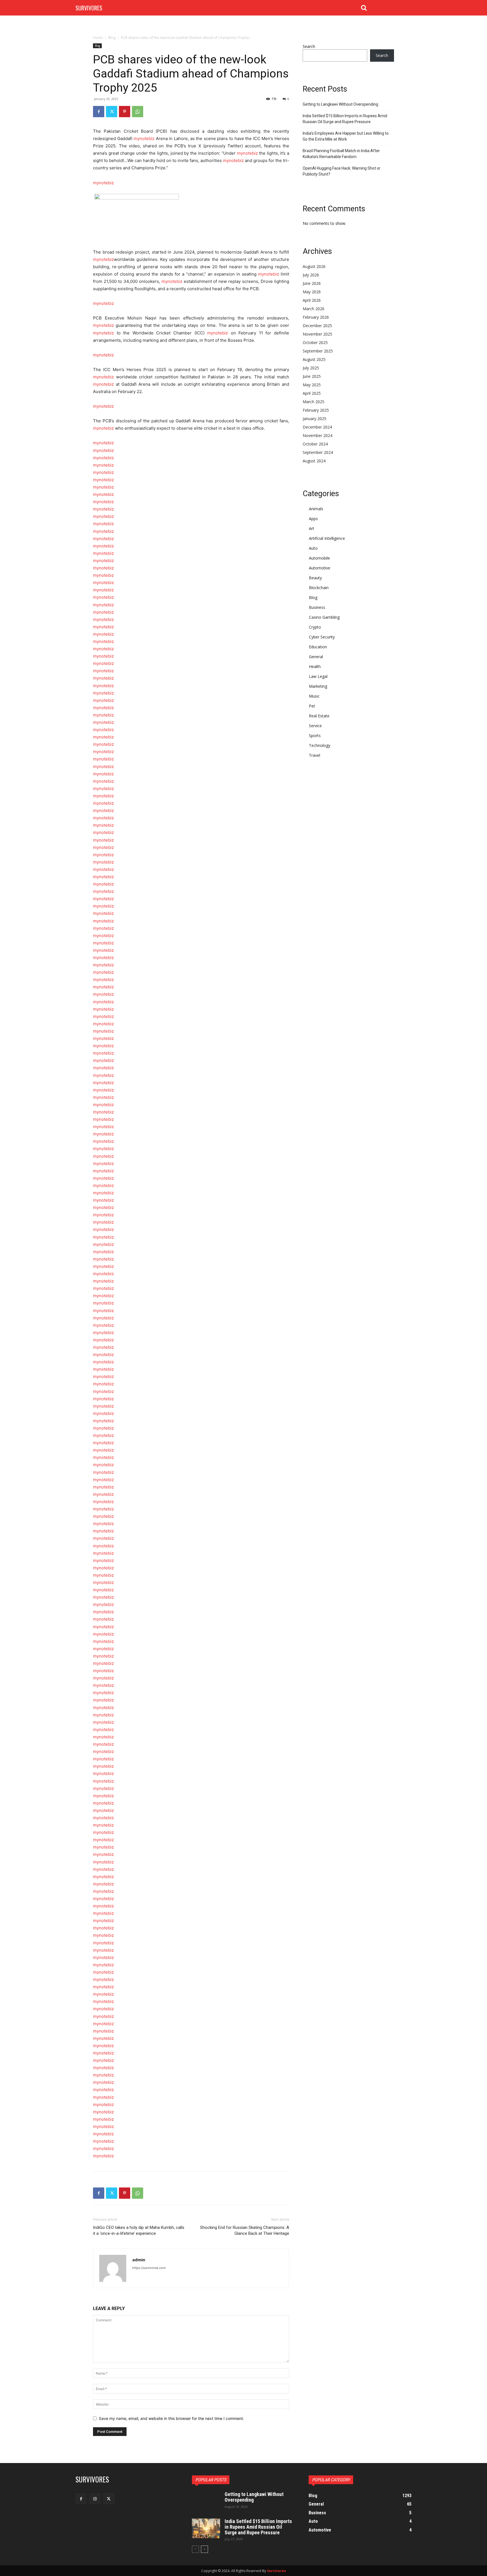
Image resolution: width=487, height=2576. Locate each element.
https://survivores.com (149, 2268)
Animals (316, 509)
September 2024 (318, 452)
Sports (315, 735)
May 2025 (312, 385)
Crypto (315, 627)
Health (315, 666)
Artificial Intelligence (327, 538)
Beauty (315, 578)
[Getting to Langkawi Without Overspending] (206, 2501)
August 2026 (314, 266)
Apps (313, 519)
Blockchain (319, 588)
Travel (315, 755)
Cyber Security (322, 637)
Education (318, 647)
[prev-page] (195, 2549)
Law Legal (318, 676)
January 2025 (315, 419)
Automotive (320, 568)
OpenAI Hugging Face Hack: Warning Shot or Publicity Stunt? (342, 171)
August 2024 (314, 461)
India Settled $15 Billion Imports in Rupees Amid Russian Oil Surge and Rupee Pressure (345, 119)
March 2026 (314, 309)
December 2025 (317, 326)
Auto (313, 548)
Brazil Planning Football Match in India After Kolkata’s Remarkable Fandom (341, 154)
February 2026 (316, 317)
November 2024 (317, 435)
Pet (312, 706)
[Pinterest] (125, 112)
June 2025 (312, 376)
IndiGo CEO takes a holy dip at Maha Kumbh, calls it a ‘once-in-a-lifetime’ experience (139, 2230)
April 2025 (312, 393)
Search (309, 46)
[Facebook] (99, 112)
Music (314, 696)
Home (98, 38)
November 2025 (317, 334)
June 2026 (312, 283)
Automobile (319, 558)
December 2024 (317, 427)
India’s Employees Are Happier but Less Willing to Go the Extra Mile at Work (346, 136)
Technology (320, 745)
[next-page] (204, 2549)
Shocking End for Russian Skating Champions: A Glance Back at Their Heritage (245, 2230)
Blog (112, 38)
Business (317, 607)
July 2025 (311, 368)
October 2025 (315, 342)
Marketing (318, 686)
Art (312, 528)
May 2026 (312, 292)
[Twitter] (112, 112)
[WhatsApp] (138, 112)
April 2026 (312, 300)
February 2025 (316, 410)
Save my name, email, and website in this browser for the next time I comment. (171, 2418)
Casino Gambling (324, 617)
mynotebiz (145, 138)
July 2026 (311, 275)
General (316, 657)
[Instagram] (95, 2499)
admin (139, 2260)
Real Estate (319, 716)
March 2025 (314, 402)
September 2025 (318, 351)
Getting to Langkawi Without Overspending (340, 104)
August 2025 (314, 359)
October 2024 (315, 444)
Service (315, 726)
